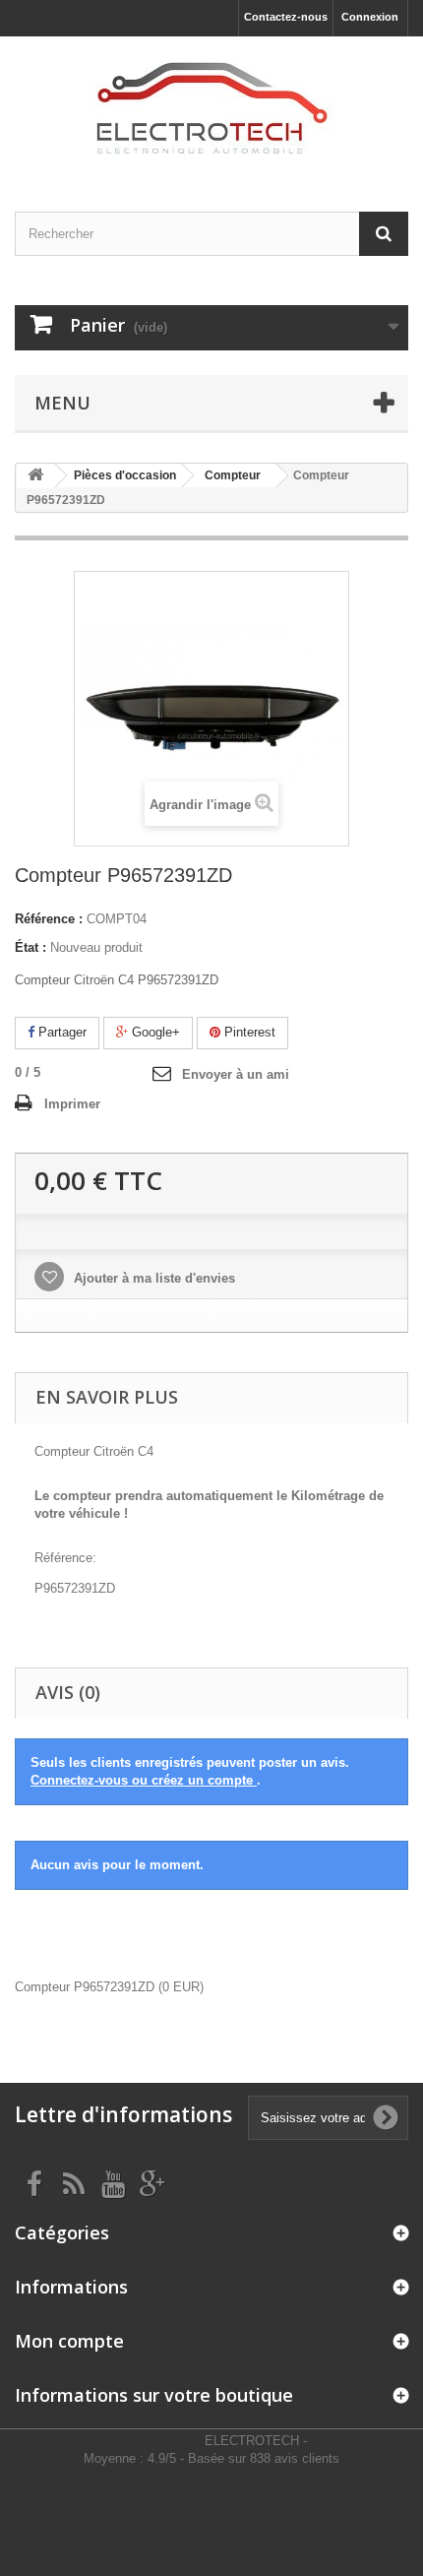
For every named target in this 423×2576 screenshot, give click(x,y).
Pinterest (248, 1032)
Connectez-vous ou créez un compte (144, 1780)
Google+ (154, 1032)
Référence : (49, 919)
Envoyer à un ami (236, 1074)
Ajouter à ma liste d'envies (152, 1278)
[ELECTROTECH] (211, 107)
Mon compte (69, 2341)
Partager (60, 1032)
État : (30, 947)
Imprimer (72, 1104)
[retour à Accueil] (35, 476)
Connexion (370, 17)
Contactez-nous (286, 17)
